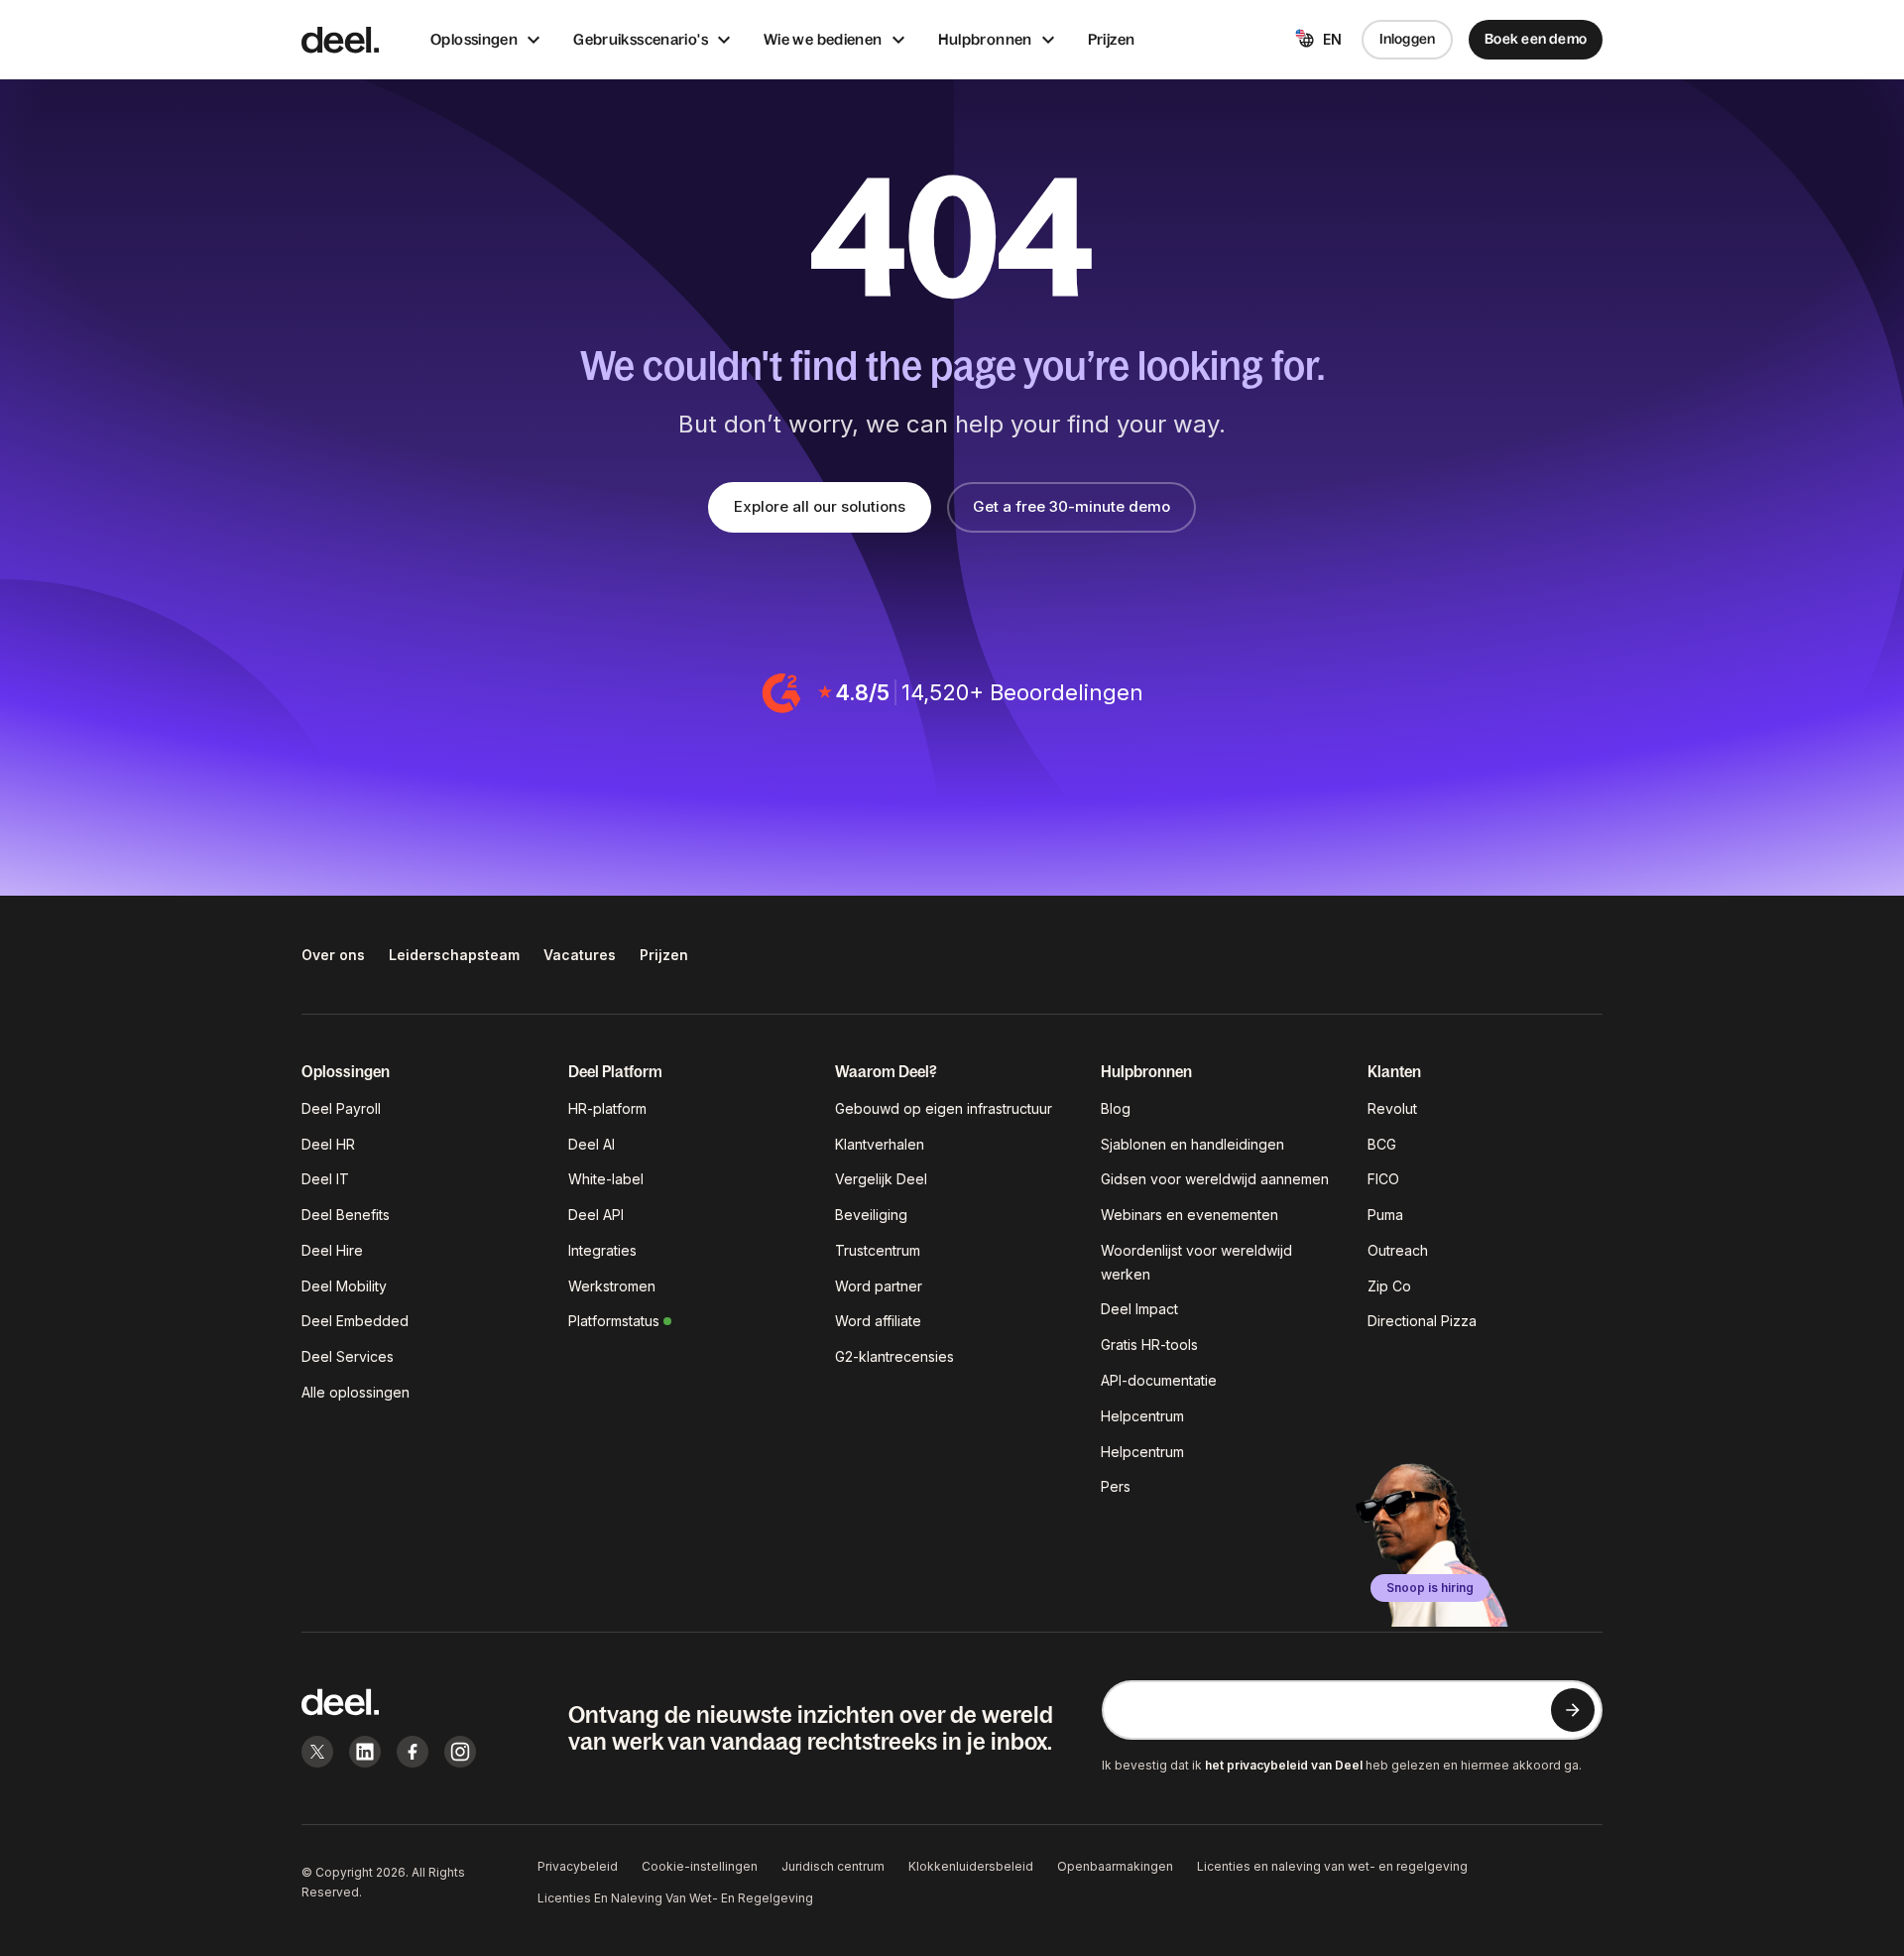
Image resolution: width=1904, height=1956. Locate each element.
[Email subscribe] (1573, 1710)
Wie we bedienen (823, 39)
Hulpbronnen (985, 39)
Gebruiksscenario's (641, 39)
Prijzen (1112, 39)
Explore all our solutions (820, 506)
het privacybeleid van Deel (1284, 1765)
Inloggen (1408, 39)
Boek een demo (1536, 39)
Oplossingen (474, 39)
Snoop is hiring (1430, 1588)
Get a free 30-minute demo (1071, 506)
